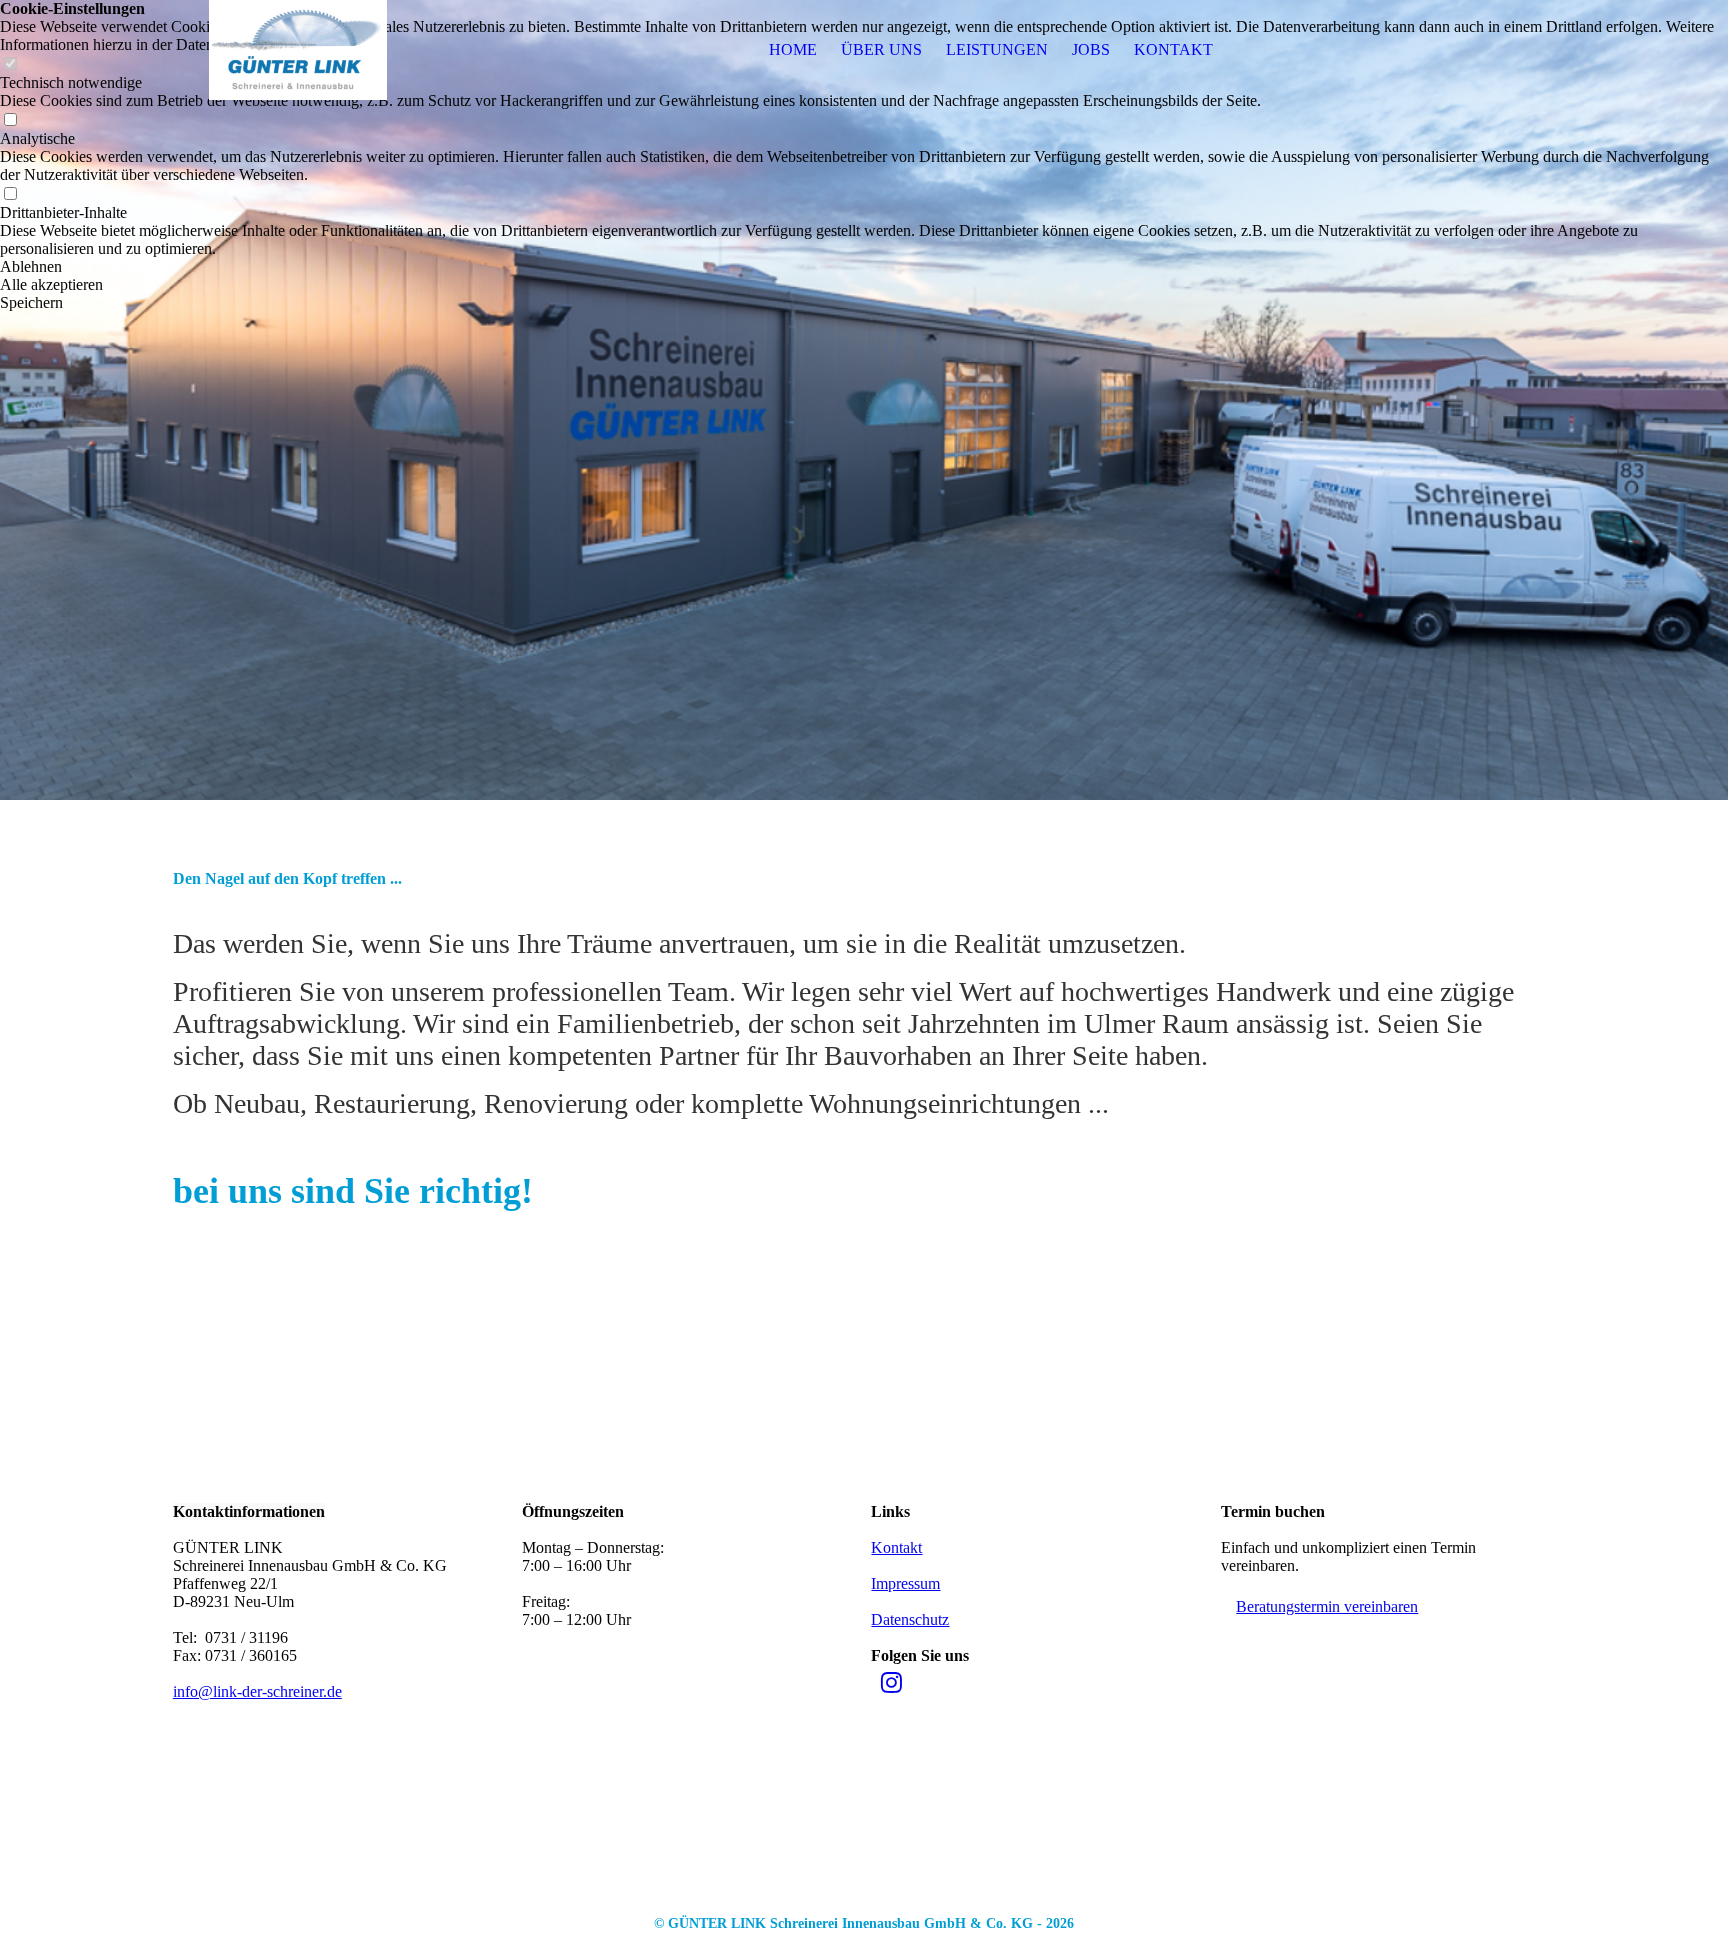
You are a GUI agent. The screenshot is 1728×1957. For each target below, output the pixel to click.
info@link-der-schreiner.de (257, 1691)
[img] (298, 50)
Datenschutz (910, 1619)
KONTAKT (1173, 49)
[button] (864, 267)
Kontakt (896, 1547)
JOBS (1091, 49)
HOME (793, 49)
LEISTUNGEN (997, 49)
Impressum (905, 1583)
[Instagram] (891, 1683)
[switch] (10, 120)
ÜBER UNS (881, 49)
